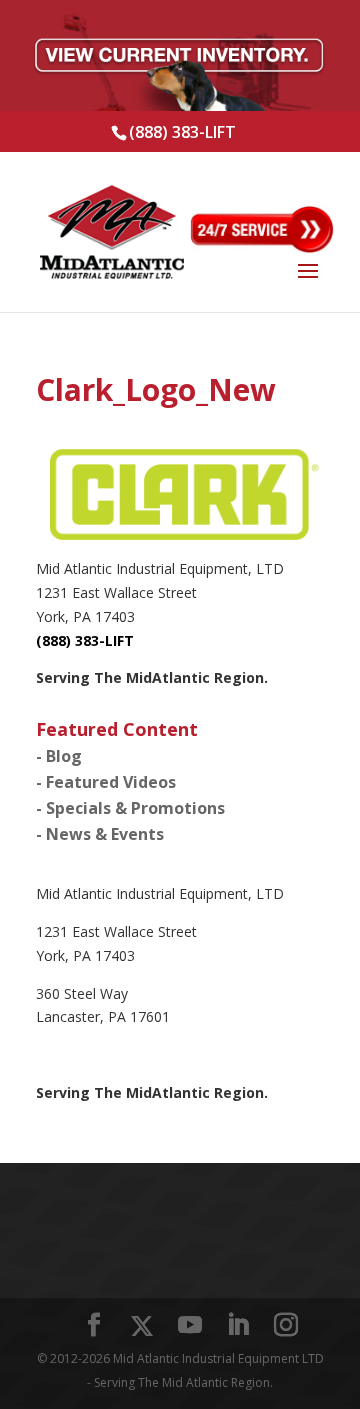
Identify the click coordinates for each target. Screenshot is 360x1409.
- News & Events (100, 834)
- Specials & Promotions (130, 808)
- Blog (59, 756)
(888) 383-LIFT (182, 132)
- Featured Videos (106, 782)
